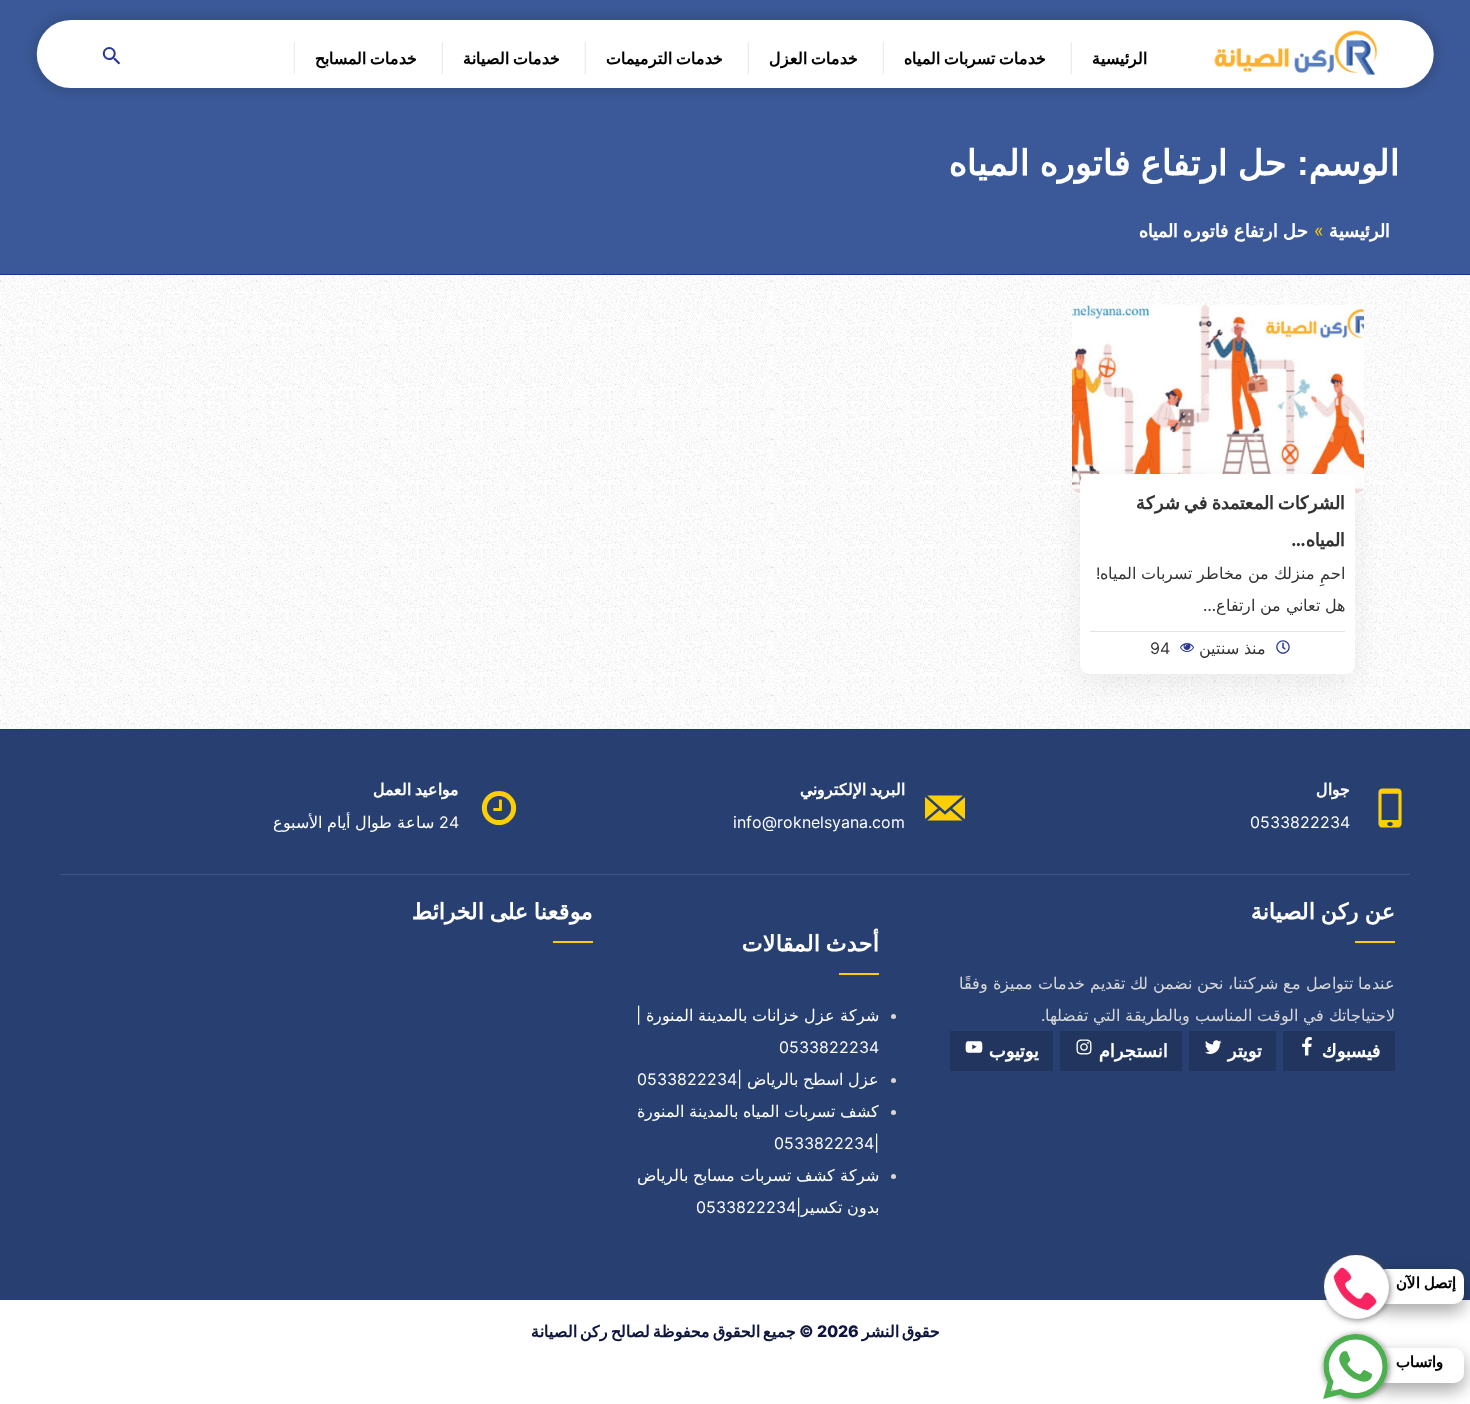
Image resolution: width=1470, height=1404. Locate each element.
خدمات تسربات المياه (975, 58)
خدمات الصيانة (511, 58)
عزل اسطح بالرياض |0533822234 (758, 1079)
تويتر (1242, 1051)
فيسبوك (1349, 1051)
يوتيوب (1011, 1051)
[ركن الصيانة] (1294, 52)
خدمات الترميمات (664, 58)
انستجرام (1131, 1051)
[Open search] (112, 57)
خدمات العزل (813, 58)
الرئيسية (1119, 58)
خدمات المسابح (366, 58)
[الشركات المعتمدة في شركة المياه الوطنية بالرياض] (1218, 397)
